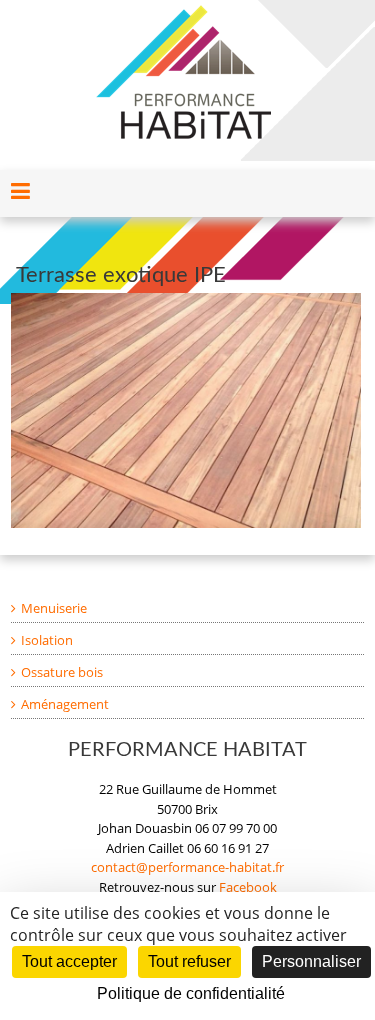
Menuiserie (54, 608)
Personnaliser (311, 961)
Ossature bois (62, 672)
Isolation (47, 640)
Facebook (248, 887)
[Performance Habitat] (183, 14)
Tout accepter (69, 961)
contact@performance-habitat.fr (187, 867)
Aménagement (65, 704)
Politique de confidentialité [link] (191, 993)
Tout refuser (189, 961)
